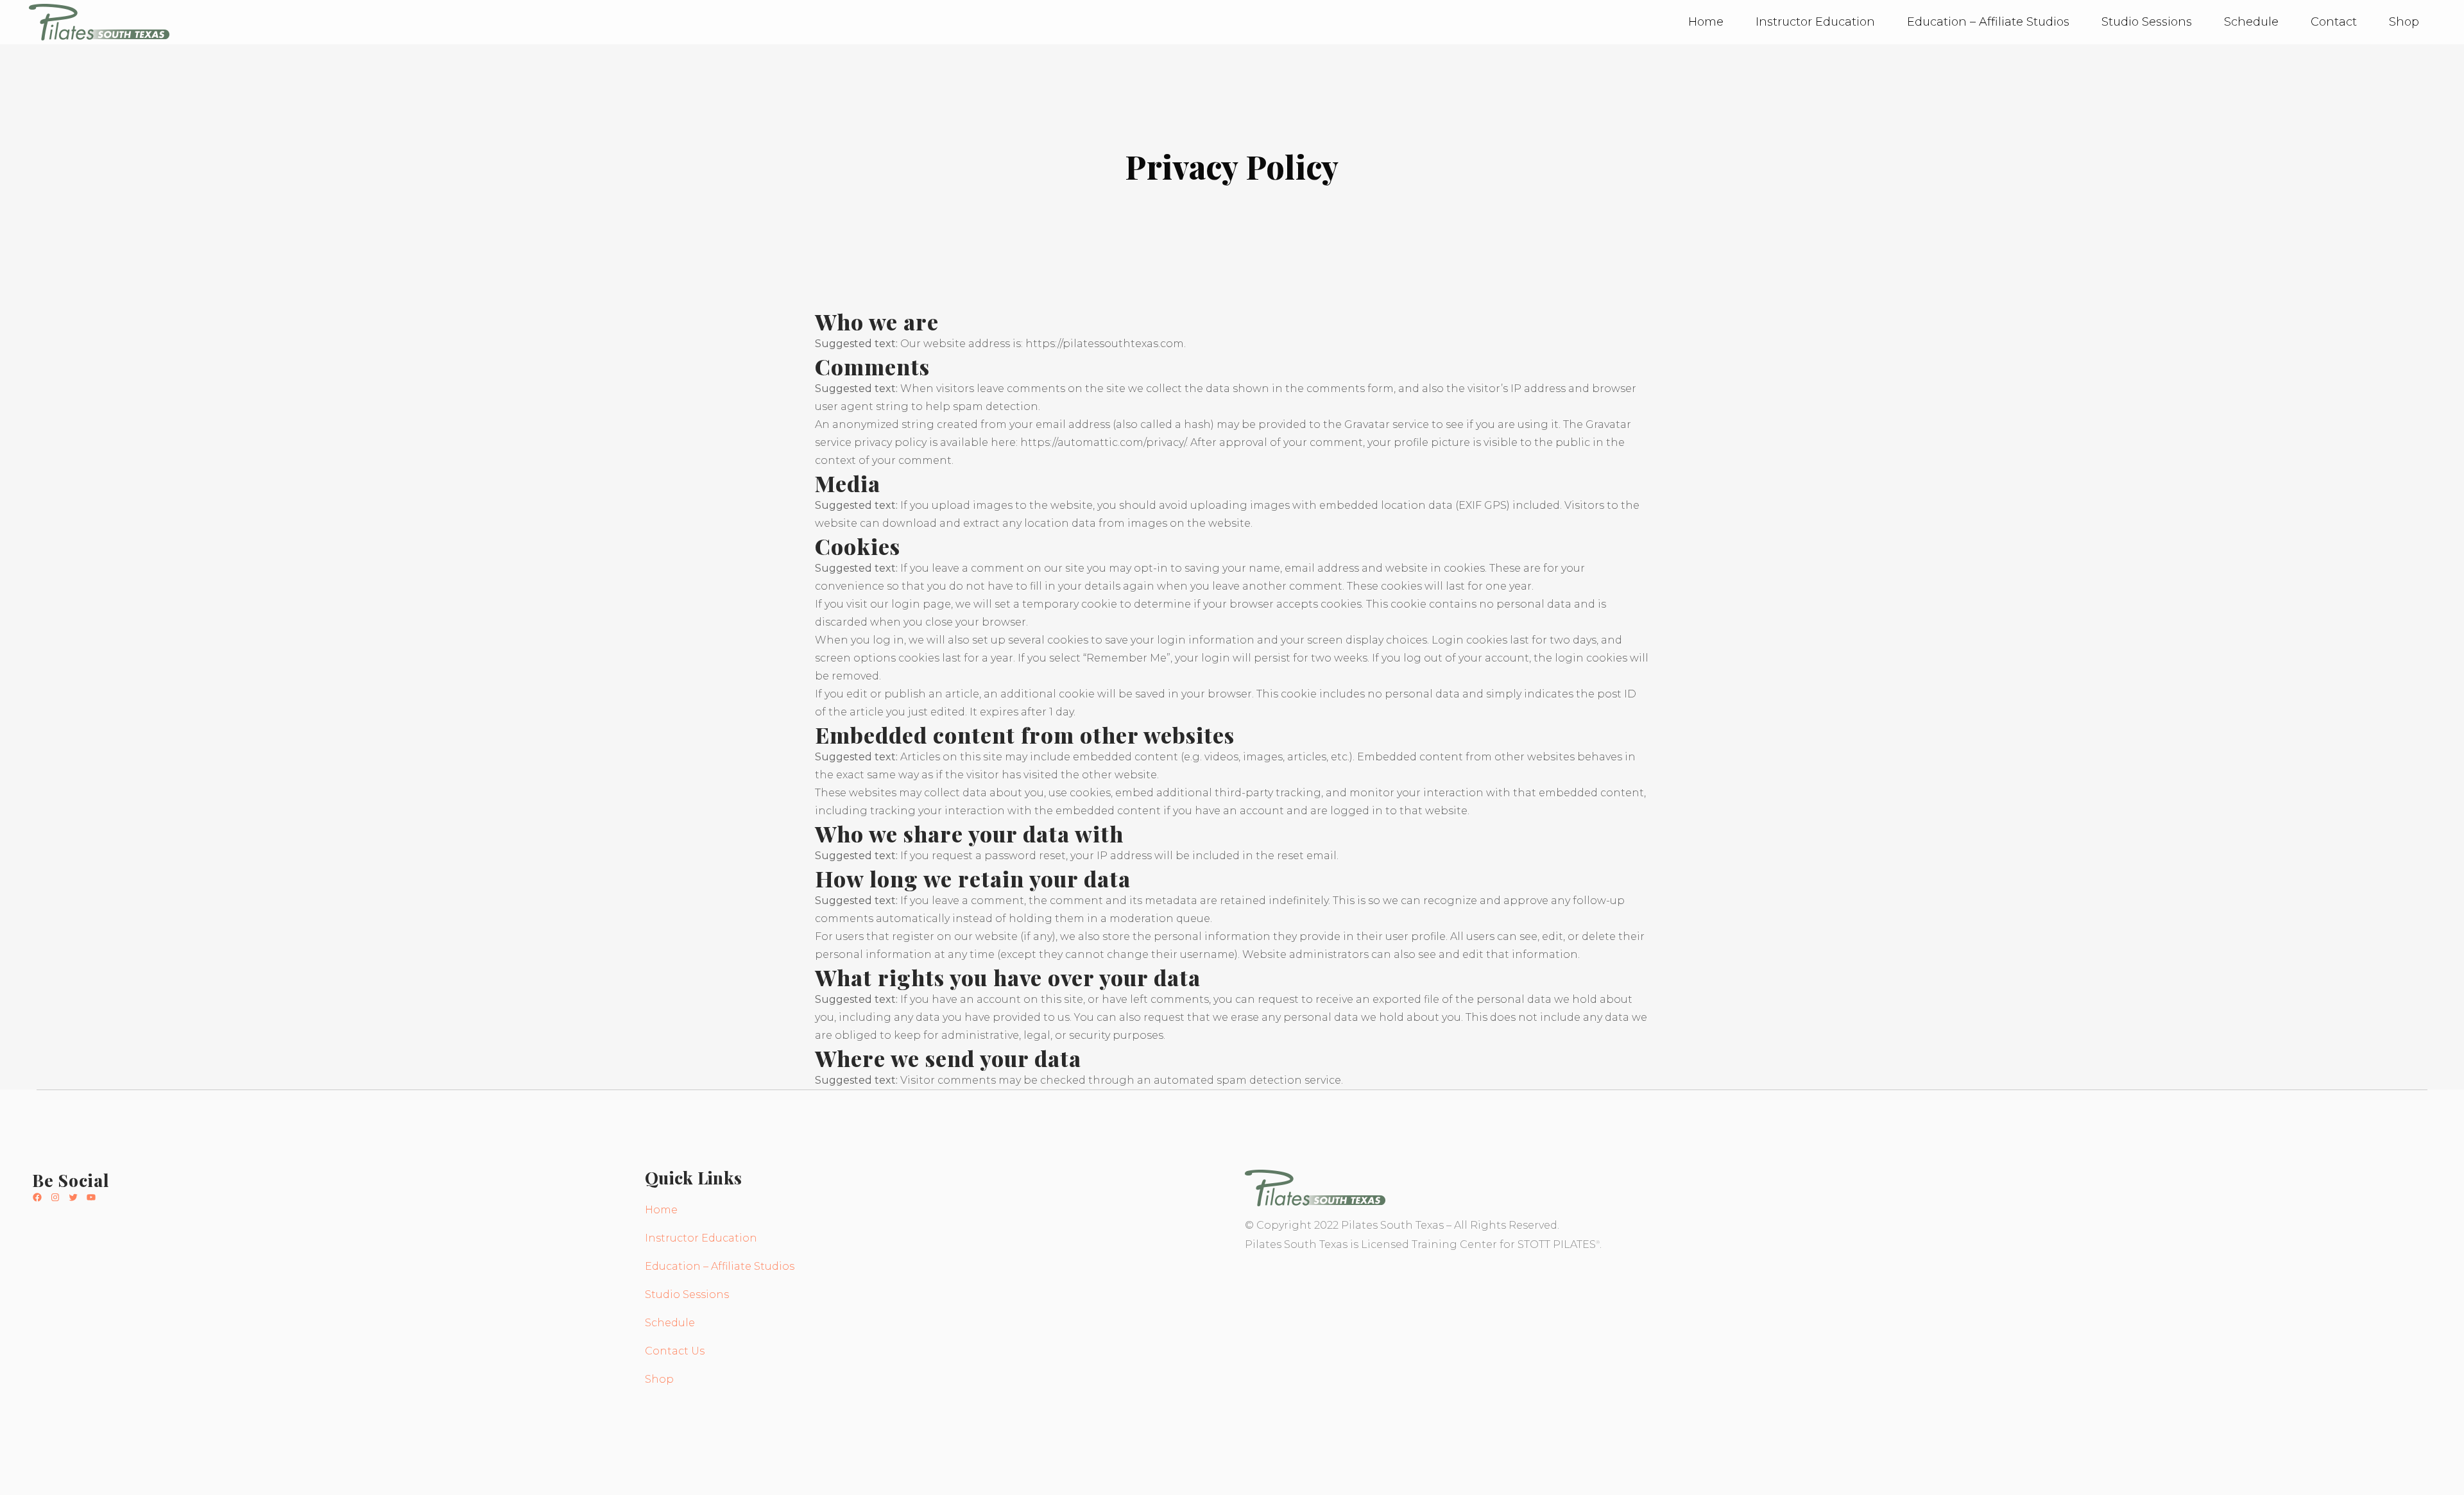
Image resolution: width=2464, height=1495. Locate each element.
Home (661, 1210)
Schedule (670, 1323)
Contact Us (675, 1351)
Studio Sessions (687, 1294)
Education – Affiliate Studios (720, 1266)
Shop (659, 1379)
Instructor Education (701, 1238)
